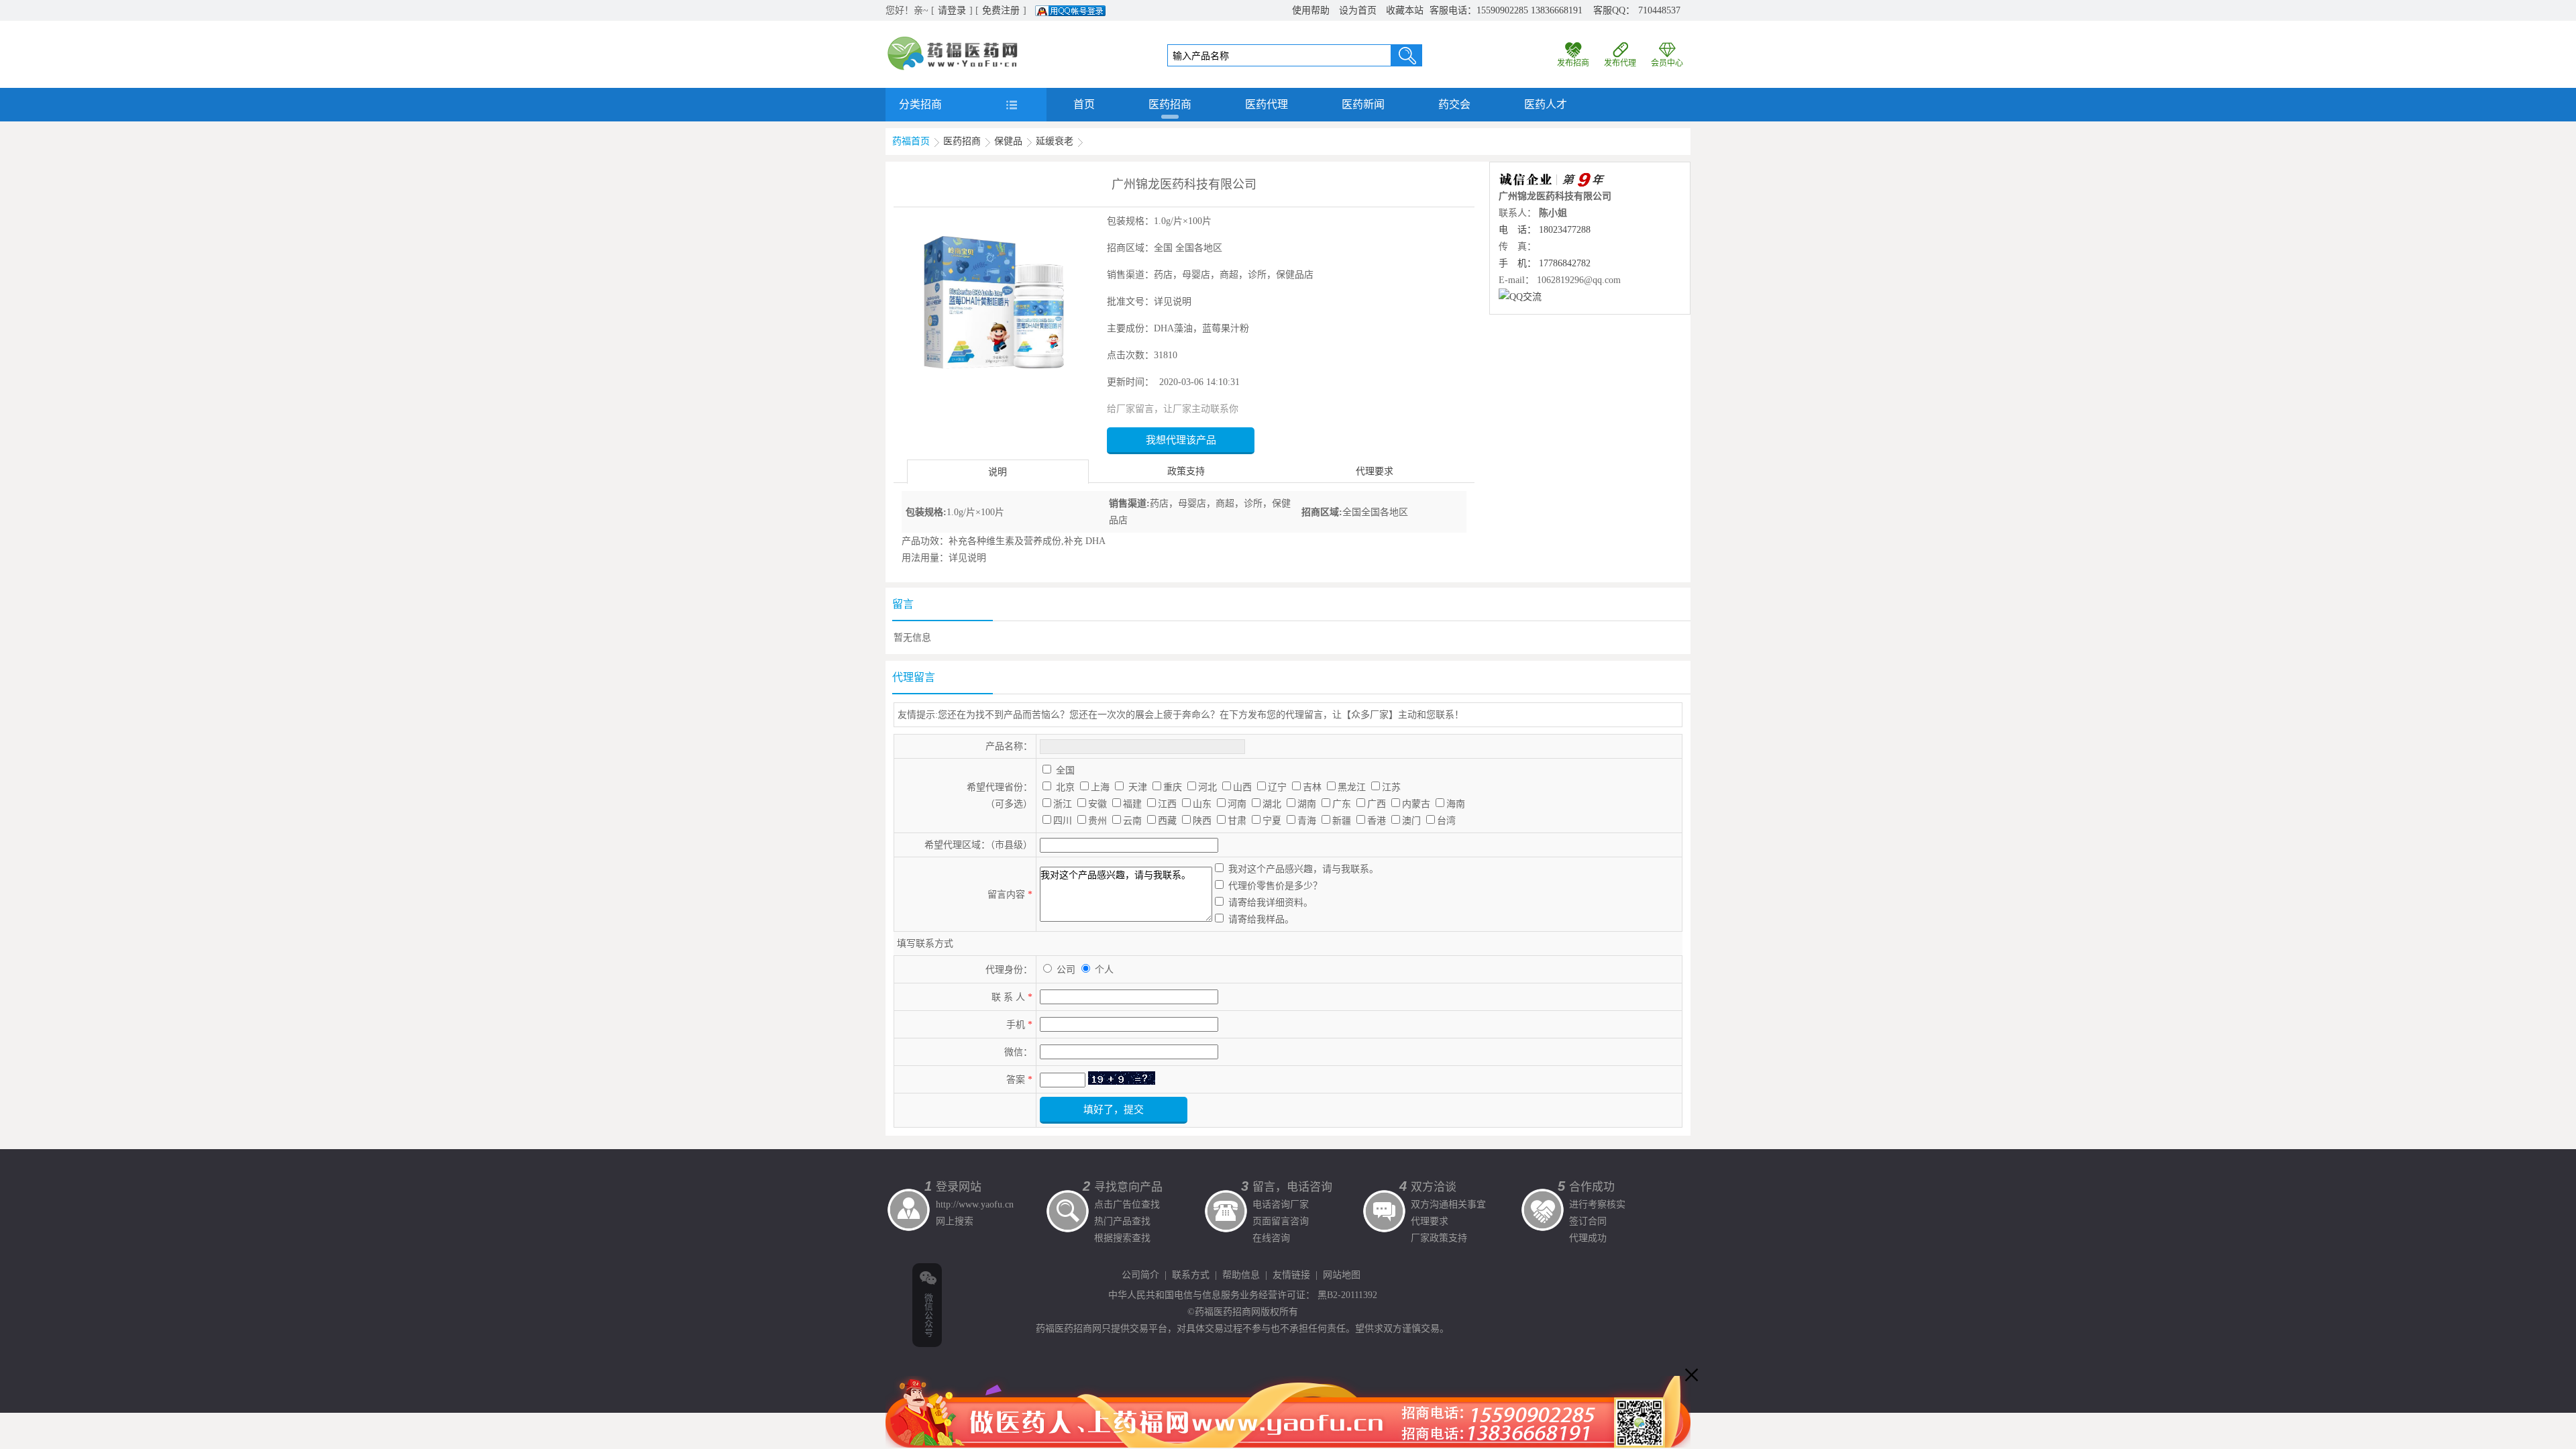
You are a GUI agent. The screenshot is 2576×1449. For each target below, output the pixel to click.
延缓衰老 (1055, 141)
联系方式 (1191, 1275)
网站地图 (1342, 1275)
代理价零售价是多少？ (1275, 886)
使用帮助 (1311, 10)
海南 (1456, 804)
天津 (1138, 787)
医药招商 (1170, 104)
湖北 (1272, 804)
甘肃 (1237, 821)
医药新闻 (1363, 104)
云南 (1132, 821)
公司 (1067, 970)
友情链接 (1291, 1275)
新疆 (1342, 821)
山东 (1202, 804)
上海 (1100, 787)
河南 (1237, 804)
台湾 (1446, 821)
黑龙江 (1352, 787)
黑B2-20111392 (1347, 1295)
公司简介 (1140, 1275)
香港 (1377, 821)
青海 (1307, 821)
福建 (1132, 804)
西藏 (1167, 821)
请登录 (952, 10)
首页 (1084, 104)
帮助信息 (1241, 1275)
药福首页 (911, 141)
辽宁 (1277, 787)
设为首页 (1358, 10)
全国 (1065, 770)
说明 (998, 472)
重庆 (1173, 787)
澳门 (1411, 821)
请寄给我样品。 (1261, 919)
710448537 (1659, 10)
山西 (1242, 787)
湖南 (1307, 804)
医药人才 (1546, 104)
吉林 (1312, 787)
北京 (1065, 787)
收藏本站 (1405, 10)
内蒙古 (1416, 804)
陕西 (1202, 821)
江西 (1167, 804)
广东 (1342, 804)
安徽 (1097, 804)
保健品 (1008, 141)
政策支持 (1186, 471)
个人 (1104, 970)
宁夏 (1272, 821)
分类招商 (920, 104)
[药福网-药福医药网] (953, 41)
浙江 (1063, 804)
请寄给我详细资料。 (1271, 903)
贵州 (1097, 821)
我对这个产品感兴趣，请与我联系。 (1303, 869)
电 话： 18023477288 (1545, 230)
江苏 (1391, 787)
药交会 (1454, 104)
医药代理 (1267, 104)
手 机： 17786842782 (1545, 263)
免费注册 (1001, 10)
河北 (1207, 787)
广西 (1377, 804)
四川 (1063, 821)
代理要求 (1375, 471)
